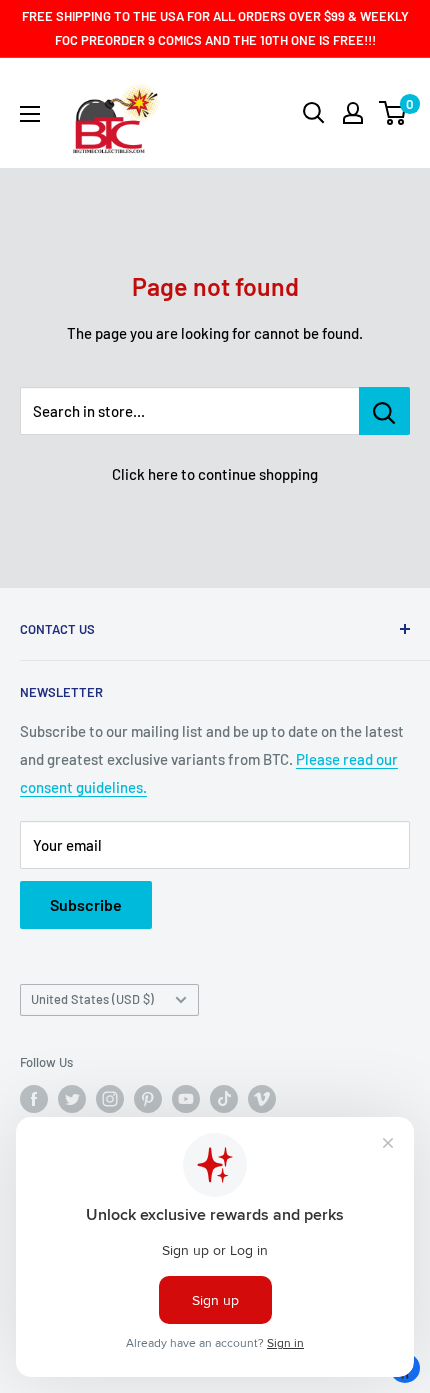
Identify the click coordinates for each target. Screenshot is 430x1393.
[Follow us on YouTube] (186, 1099)
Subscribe (86, 904)
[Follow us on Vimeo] (262, 1099)
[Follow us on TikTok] (224, 1099)
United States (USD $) (92, 999)
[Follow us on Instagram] (110, 1099)
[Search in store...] (384, 411)
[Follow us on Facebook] (34, 1099)
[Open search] (314, 113)
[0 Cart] (393, 113)
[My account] (353, 113)
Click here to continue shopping (215, 474)
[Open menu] (30, 114)
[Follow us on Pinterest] (148, 1099)
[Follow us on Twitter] (72, 1099)
